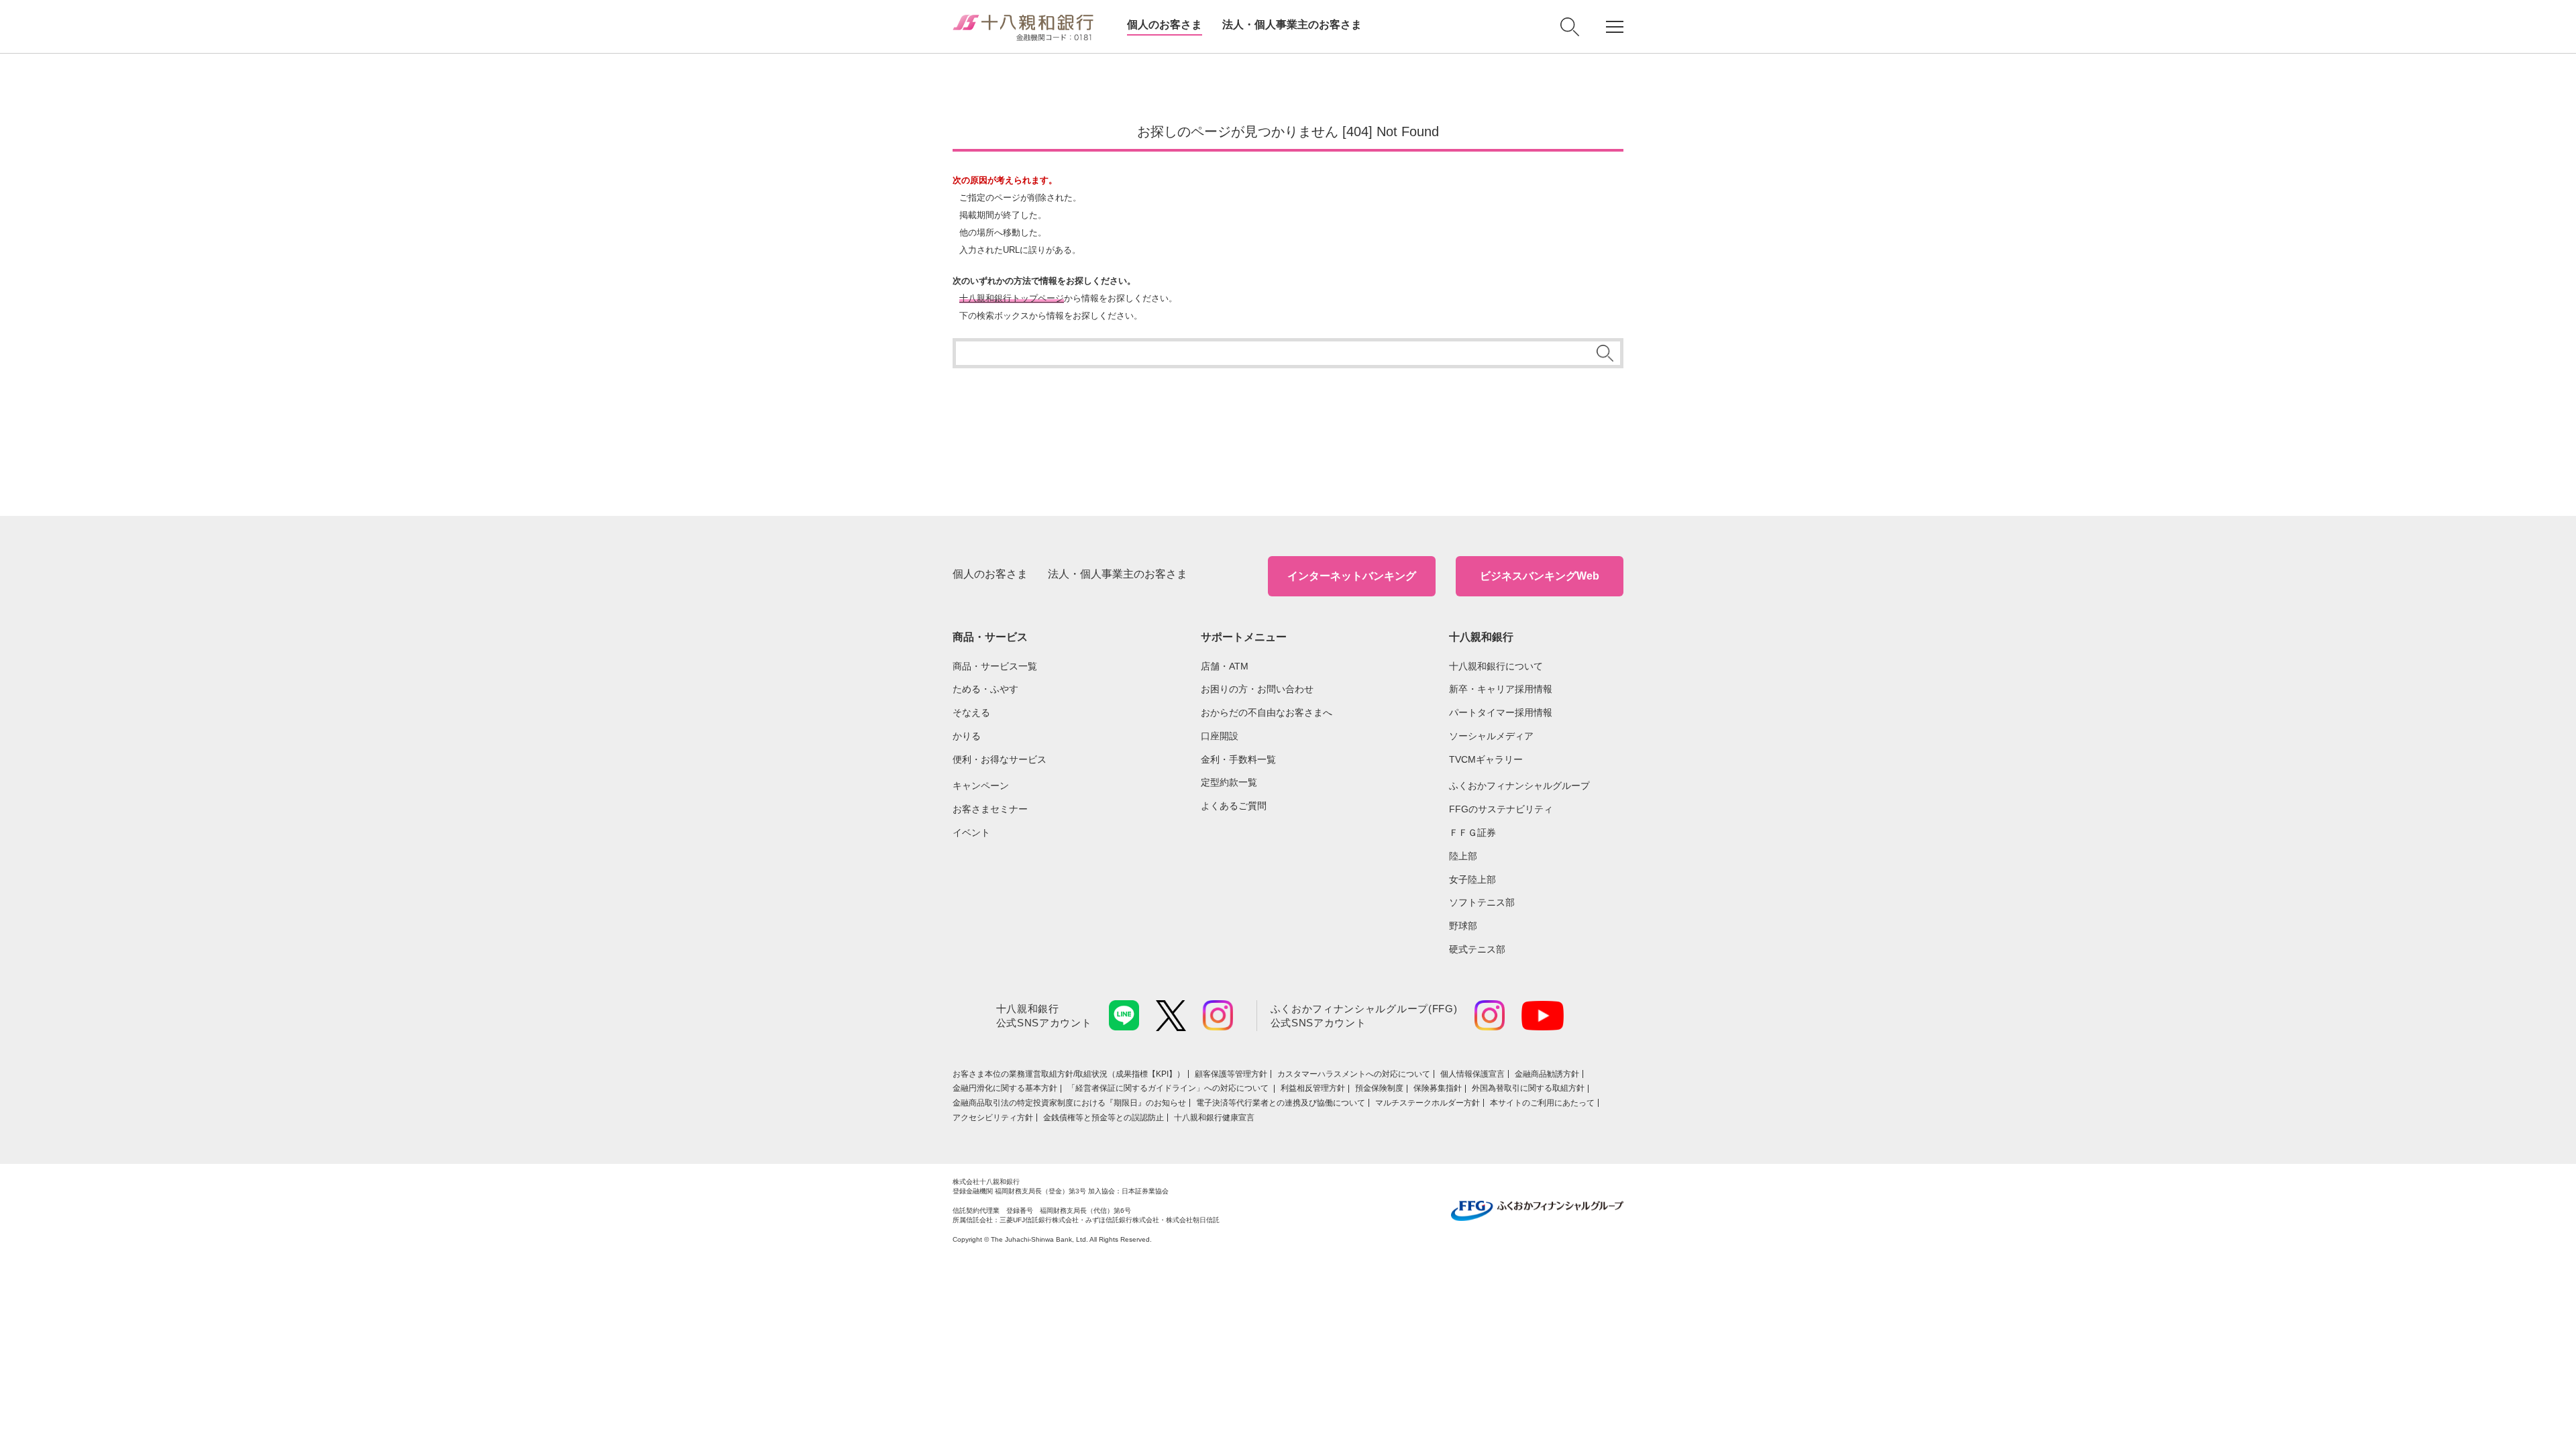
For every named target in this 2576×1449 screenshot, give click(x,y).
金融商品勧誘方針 (1547, 1074)
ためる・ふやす (985, 689)
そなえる (971, 712)
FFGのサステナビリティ (1501, 809)
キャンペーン (981, 786)
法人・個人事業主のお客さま (1292, 24)
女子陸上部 (1472, 879)
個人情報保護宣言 (1472, 1074)
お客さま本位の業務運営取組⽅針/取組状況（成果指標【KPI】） (1069, 1074)
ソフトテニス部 (1482, 902)
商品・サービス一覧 (995, 666)
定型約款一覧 (1229, 782)
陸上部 (1463, 856)
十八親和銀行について (1496, 666)
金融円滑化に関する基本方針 (1005, 1088)
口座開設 (1220, 736)
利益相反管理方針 (1313, 1088)
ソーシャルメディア (1491, 736)
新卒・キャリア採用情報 (1501, 689)
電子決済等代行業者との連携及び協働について (1281, 1103)
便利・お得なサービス (1000, 759)
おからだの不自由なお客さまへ (1267, 712)
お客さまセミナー (990, 809)
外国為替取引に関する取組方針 (1528, 1088)
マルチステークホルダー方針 (1428, 1103)
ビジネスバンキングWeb (1540, 576)
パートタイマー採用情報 (1501, 712)
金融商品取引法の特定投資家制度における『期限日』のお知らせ (1069, 1103)
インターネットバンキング (1352, 576)
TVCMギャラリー (1486, 759)
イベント (971, 833)
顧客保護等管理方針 (1231, 1074)
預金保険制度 (1379, 1088)
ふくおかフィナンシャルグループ (1519, 786)
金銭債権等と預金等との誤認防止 (1104, 1118)
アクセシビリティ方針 (993, 1118)
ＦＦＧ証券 (1472, 833)
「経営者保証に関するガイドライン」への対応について (1169, 1088)
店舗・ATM (1225, 666)
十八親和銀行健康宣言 (1214, 1118)
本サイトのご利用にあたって (1542, 1103)
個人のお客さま (1165, 24)
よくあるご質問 (1234, 806)
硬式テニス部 (1477, 949)
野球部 (1463, 926)
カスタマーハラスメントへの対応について (1354, 1074)
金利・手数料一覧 (1238, 759)
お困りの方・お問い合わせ (1257, 689)
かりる (967, 736)
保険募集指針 (1438, 1088)
